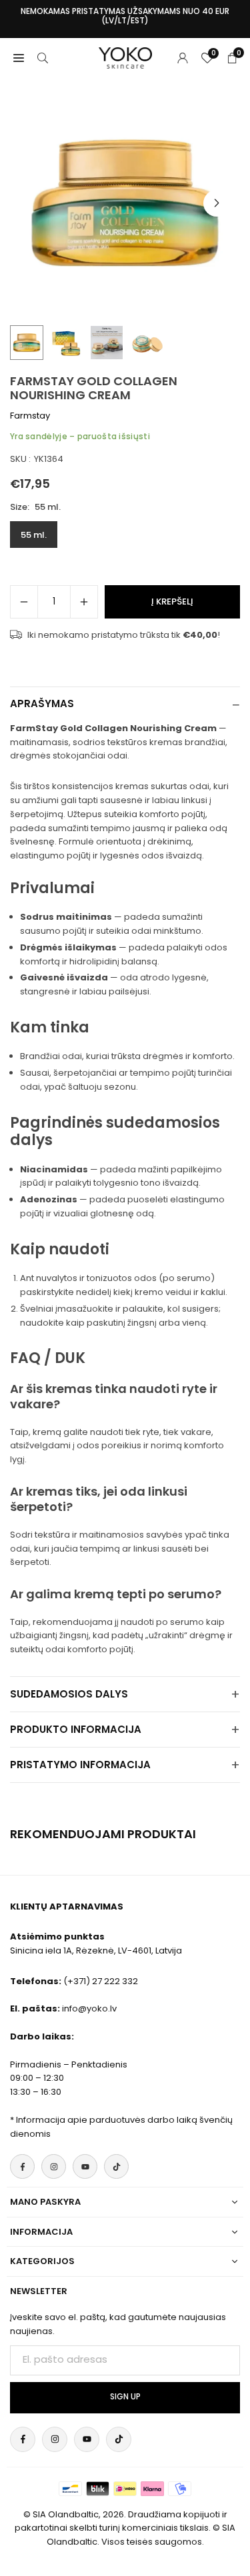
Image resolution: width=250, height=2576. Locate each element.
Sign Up (125, 2397)
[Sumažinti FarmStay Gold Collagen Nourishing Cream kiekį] (24, 602)
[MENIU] (19, 58)
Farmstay (30, 416)
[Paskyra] (183, 58)
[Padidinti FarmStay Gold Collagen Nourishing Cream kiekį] (84, 602)
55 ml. (34, 535)
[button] (217, 203)
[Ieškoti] (43, 58)
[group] (125, 203)
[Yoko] (125, 57)
